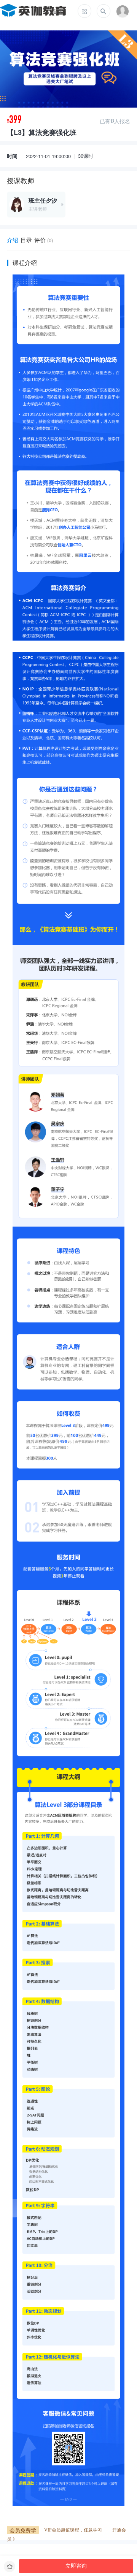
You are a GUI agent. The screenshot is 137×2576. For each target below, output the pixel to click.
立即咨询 (76, 2566)
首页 (58, 11)
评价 (44, 240)
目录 (26, 240)
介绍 (13, 240)
